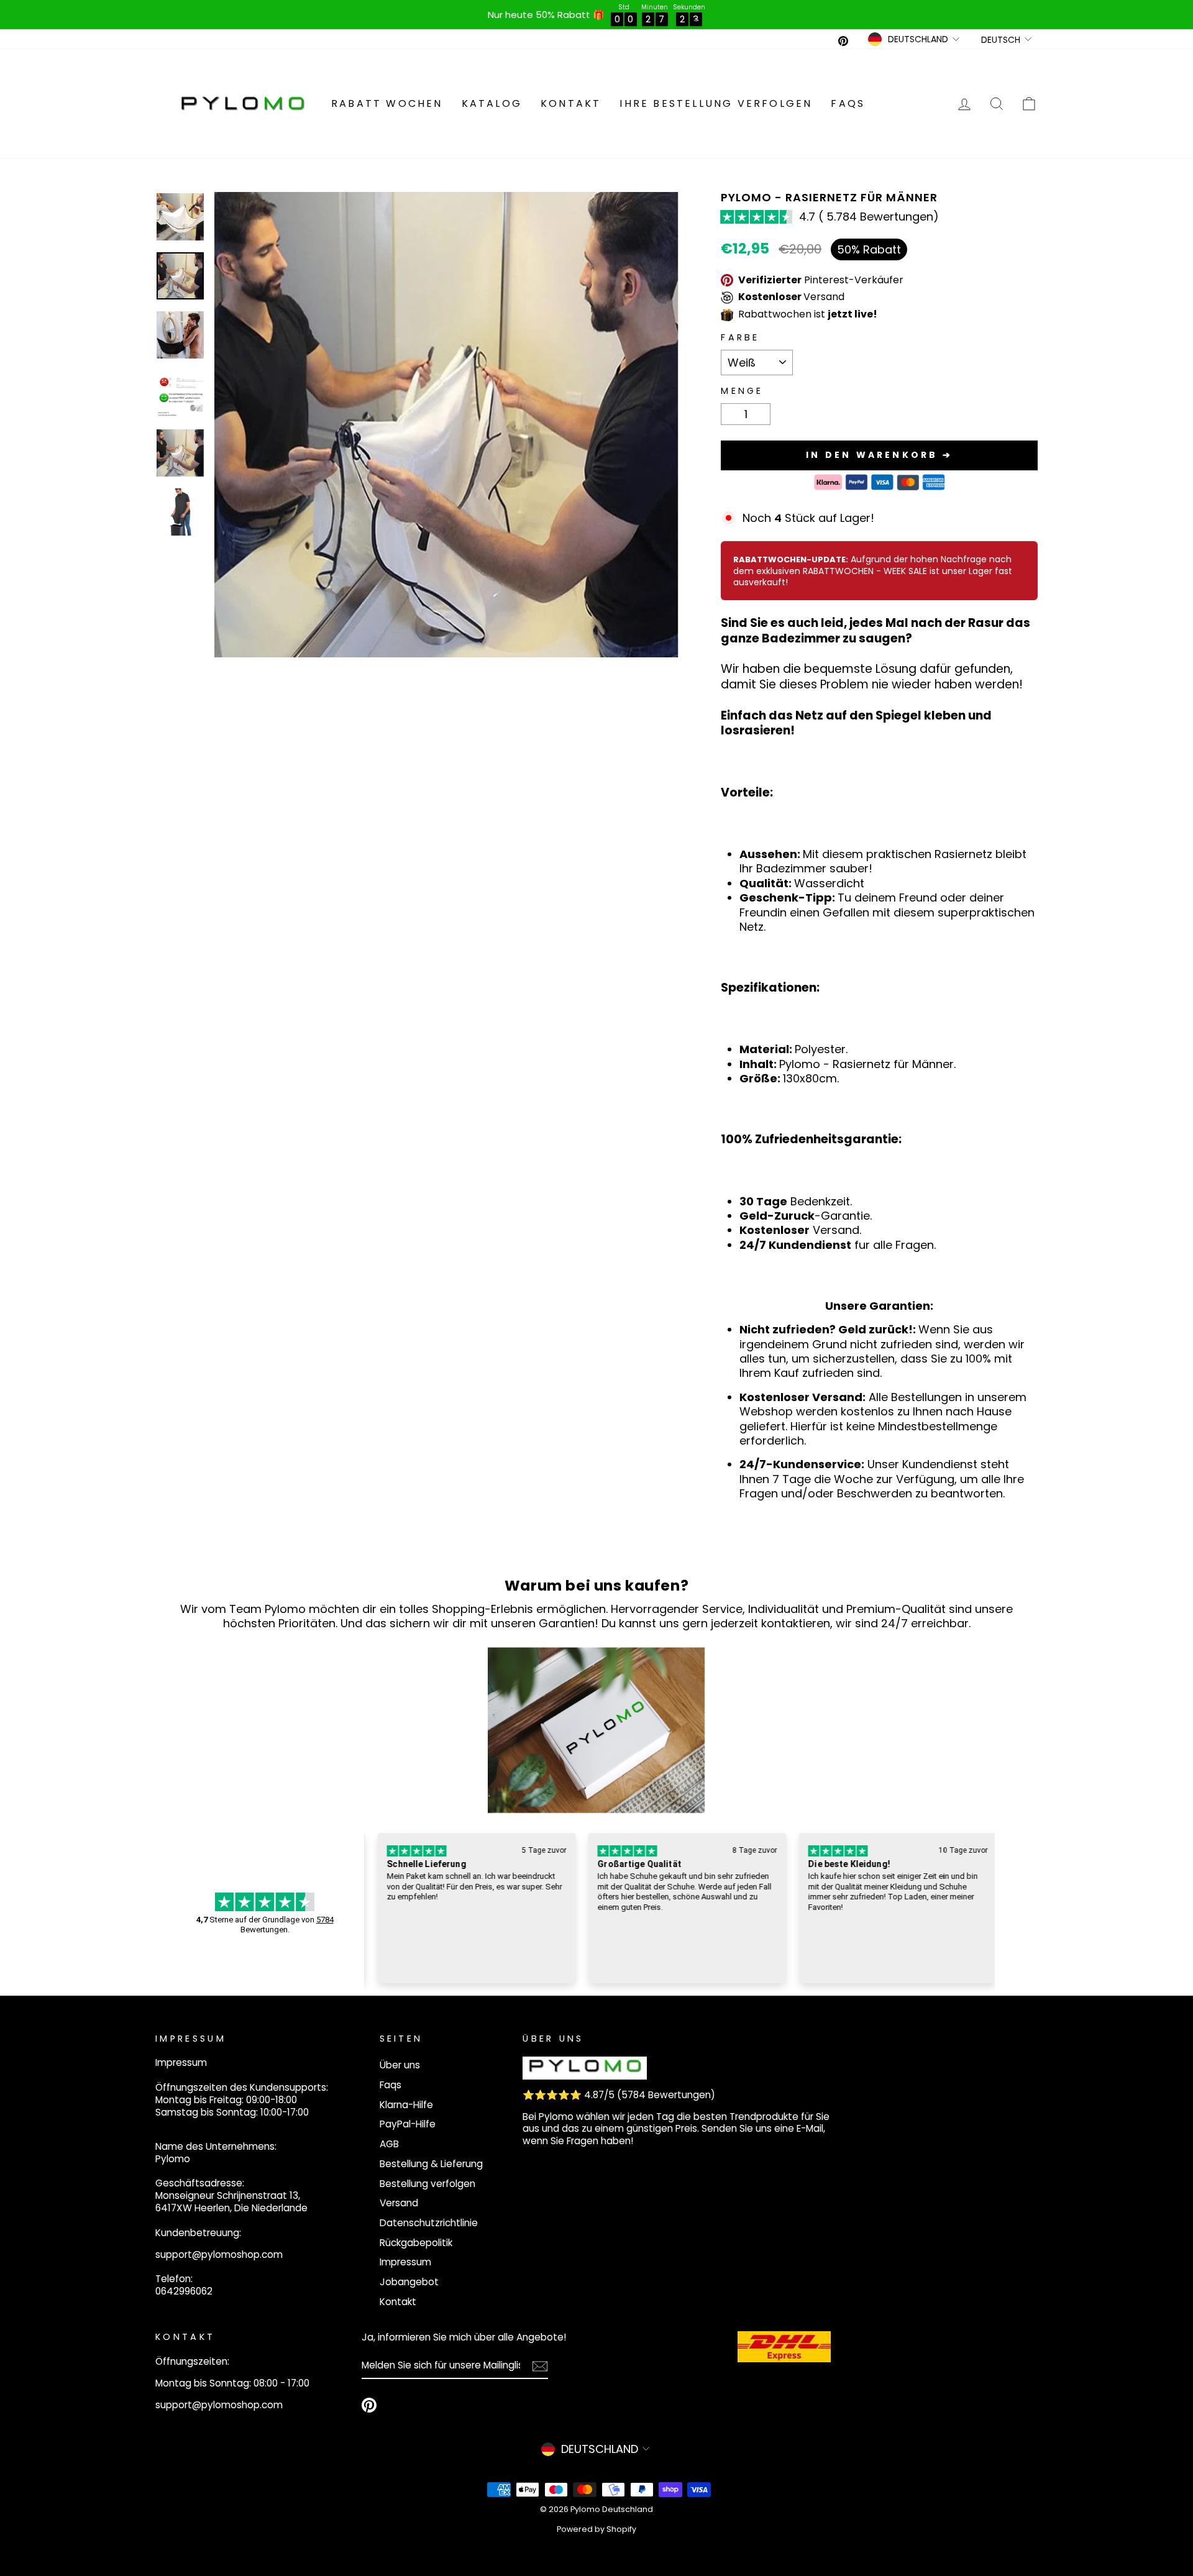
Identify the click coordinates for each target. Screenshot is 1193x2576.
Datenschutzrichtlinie (429, 2223)
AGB (389, 2144)
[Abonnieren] (540, 2366)
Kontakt (571, 103)
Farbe (740, 338)
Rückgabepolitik (416, 2243)
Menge (742, 391)
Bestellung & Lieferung (431, 2164)
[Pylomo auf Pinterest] (369, 2405)
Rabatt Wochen (387, 103)
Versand (399, 2203)
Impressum (405, 2262)
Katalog (492, 103)
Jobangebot (409, 2282)
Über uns (400, 2065)
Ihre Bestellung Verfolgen (716, 103)
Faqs (848, 103)
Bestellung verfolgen (427, 2184)
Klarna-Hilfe (406, 2105)
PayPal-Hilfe (408, 2124)
